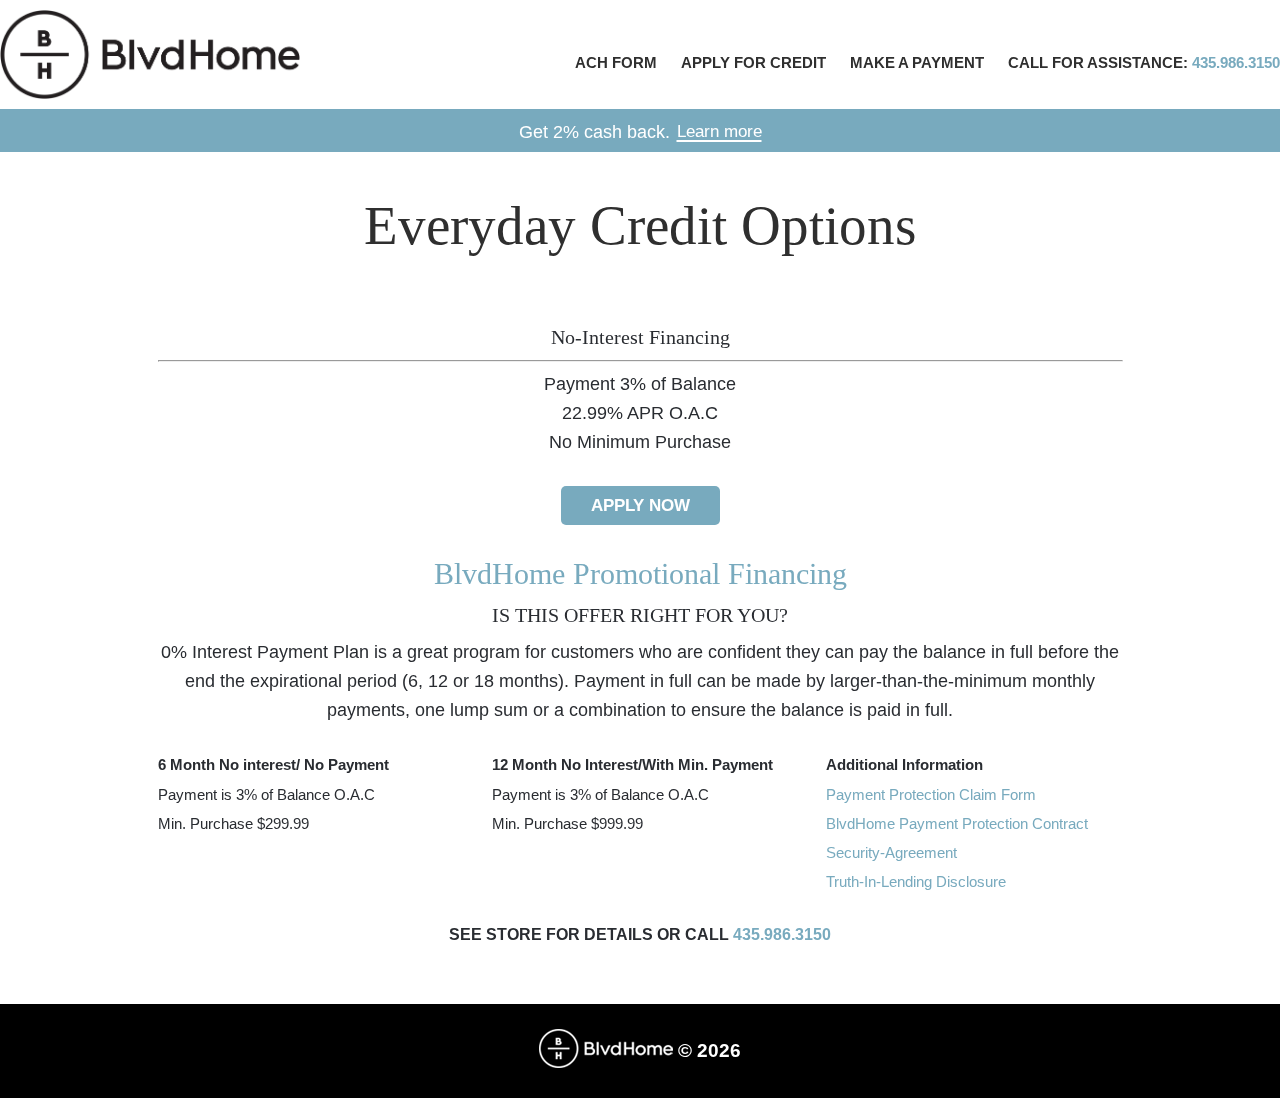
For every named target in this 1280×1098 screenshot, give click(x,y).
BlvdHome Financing (150, 54)
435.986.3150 (782, 934)
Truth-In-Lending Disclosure (916, 881)
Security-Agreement (891, 852)
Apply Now (640, 505)
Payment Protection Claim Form (931, 794)
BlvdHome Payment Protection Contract (957, 823)
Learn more (719, 131)
